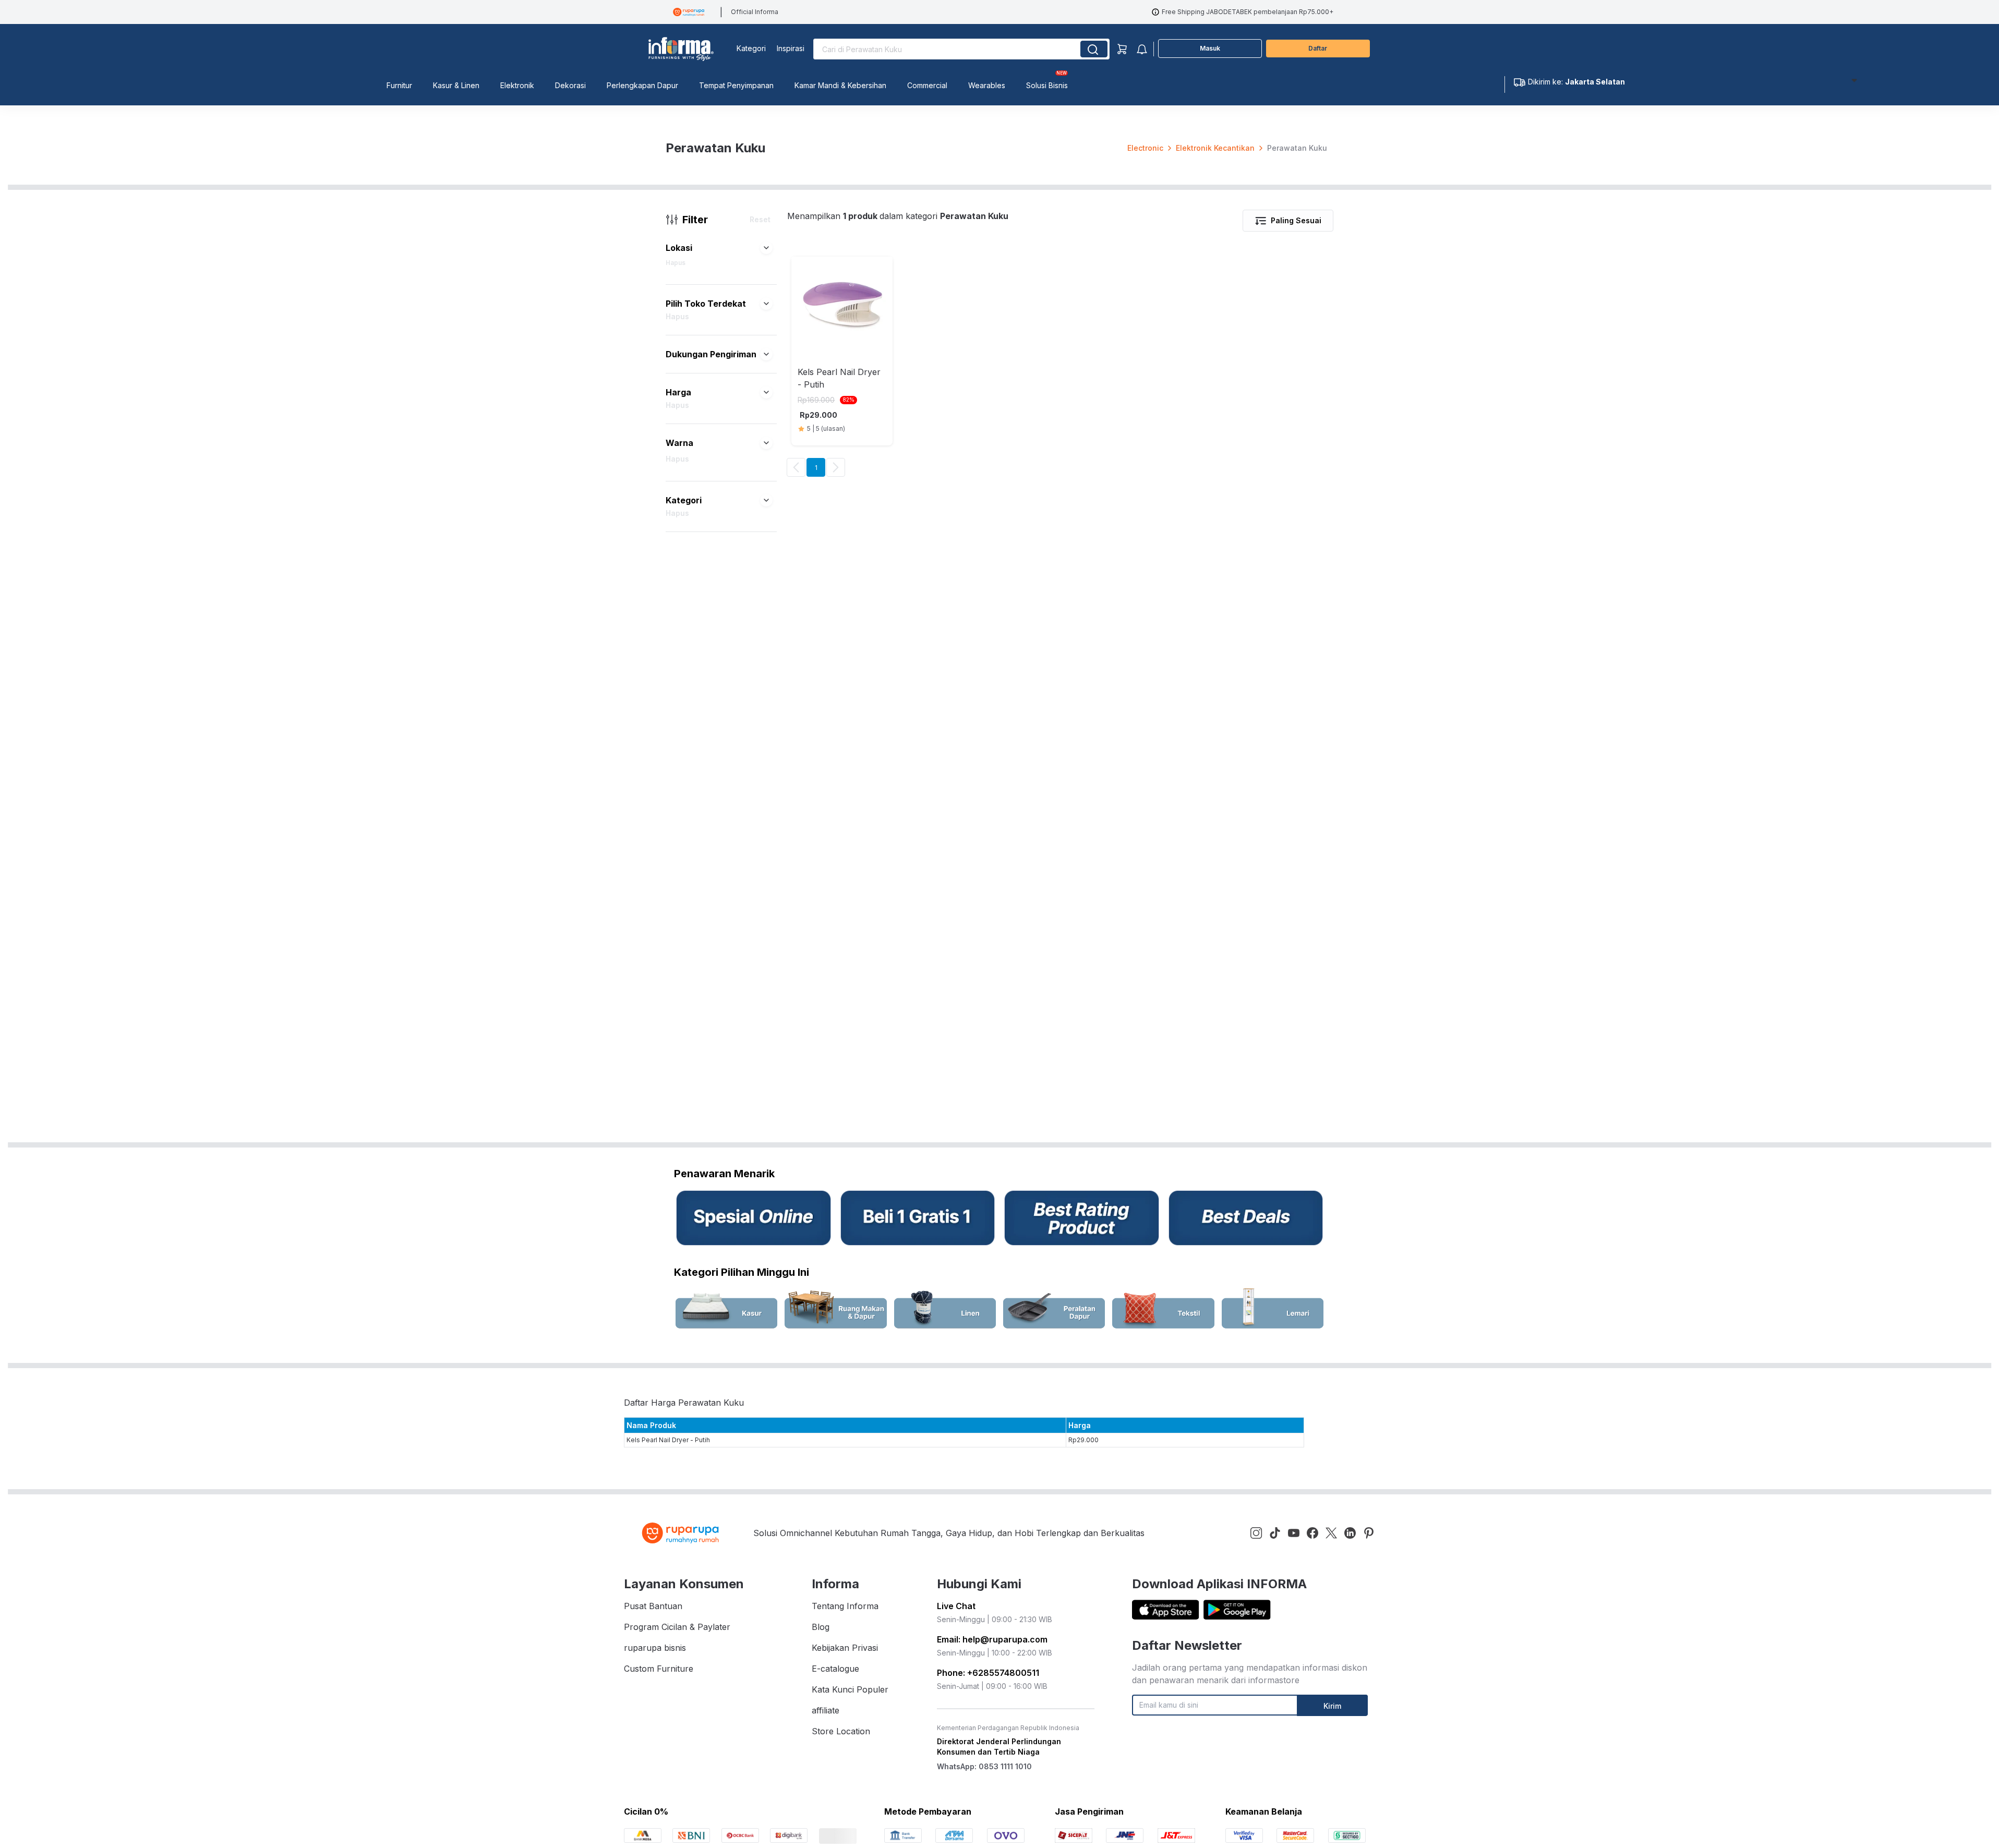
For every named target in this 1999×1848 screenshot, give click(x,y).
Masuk (1210, 48)
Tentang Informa (845, 1606)
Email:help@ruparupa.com (992, 1639)
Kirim (1332, 1706)
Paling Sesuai (1296, 220)
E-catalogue (835, 1669)
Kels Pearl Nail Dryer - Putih (668, 1440)
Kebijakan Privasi (845, 1648)
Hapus (676, 263)
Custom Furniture (659, 1669)
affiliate (826, 1710)
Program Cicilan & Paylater (677, 1627)
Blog (821, 1627)
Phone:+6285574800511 (988, 1673)
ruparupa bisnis (655, 1648)
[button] (766, 248)
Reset (760, 219)
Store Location (841, 1731)
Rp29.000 (1083, 1440)
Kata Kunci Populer (850, 1689)
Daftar (1318, 48)
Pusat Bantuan (653, 1606)
